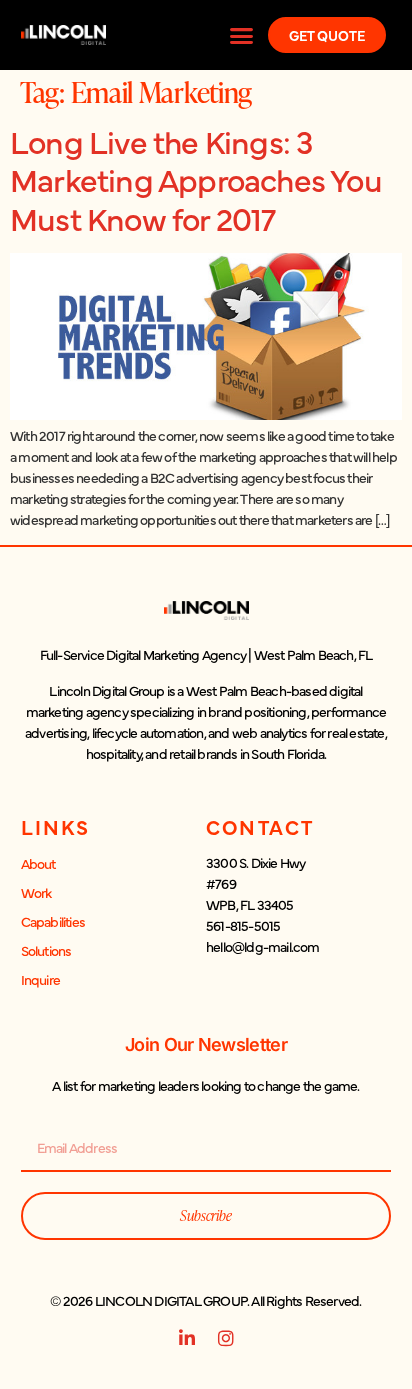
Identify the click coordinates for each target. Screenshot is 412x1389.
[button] (241, 35)
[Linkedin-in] (186, 1338)
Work (36, 892)
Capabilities (53, 921)
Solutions (46, 950)
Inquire (40, 979)
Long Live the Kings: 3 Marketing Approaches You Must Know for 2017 (196, 179)
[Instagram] (226, 1338)
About (38, 863)
